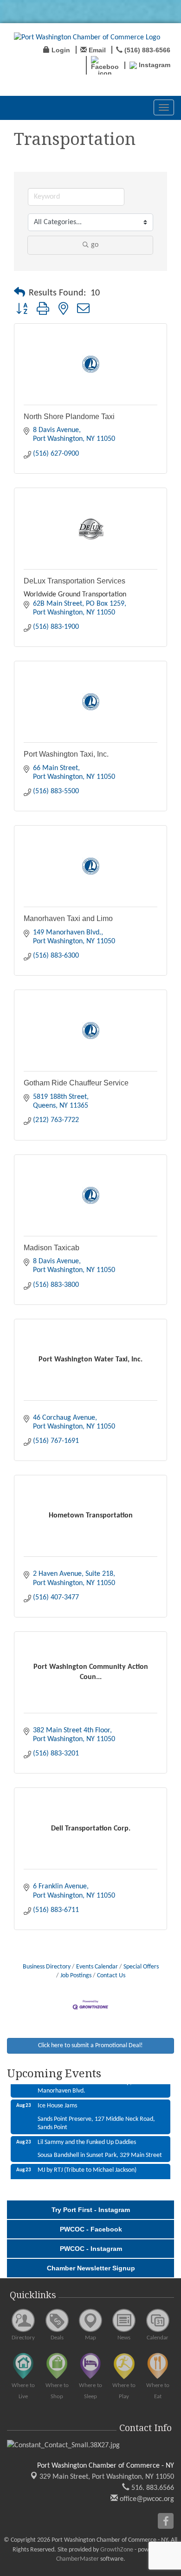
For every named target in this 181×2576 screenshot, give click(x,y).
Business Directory (47, 1967)
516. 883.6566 (152, 2488)
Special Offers (141, 1967)
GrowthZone (117, 2550)
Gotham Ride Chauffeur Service (76, 1083)
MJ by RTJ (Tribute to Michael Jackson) (87, 2163)
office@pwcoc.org (146, 2499)
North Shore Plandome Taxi (69, 417)
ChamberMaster (78, 2559)
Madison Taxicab (52, 1248)
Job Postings (76, 1976)
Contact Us (111, 1976)
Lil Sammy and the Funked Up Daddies (87, 2135)
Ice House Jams (57, 2099)
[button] (19, 293)
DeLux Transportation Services (74, 581)
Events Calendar (97, 1967)
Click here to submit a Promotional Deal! (90, 2046)
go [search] (95, 245)
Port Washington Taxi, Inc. (66, 754)
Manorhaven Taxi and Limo (68, 918)
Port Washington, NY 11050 (107, 2477)
